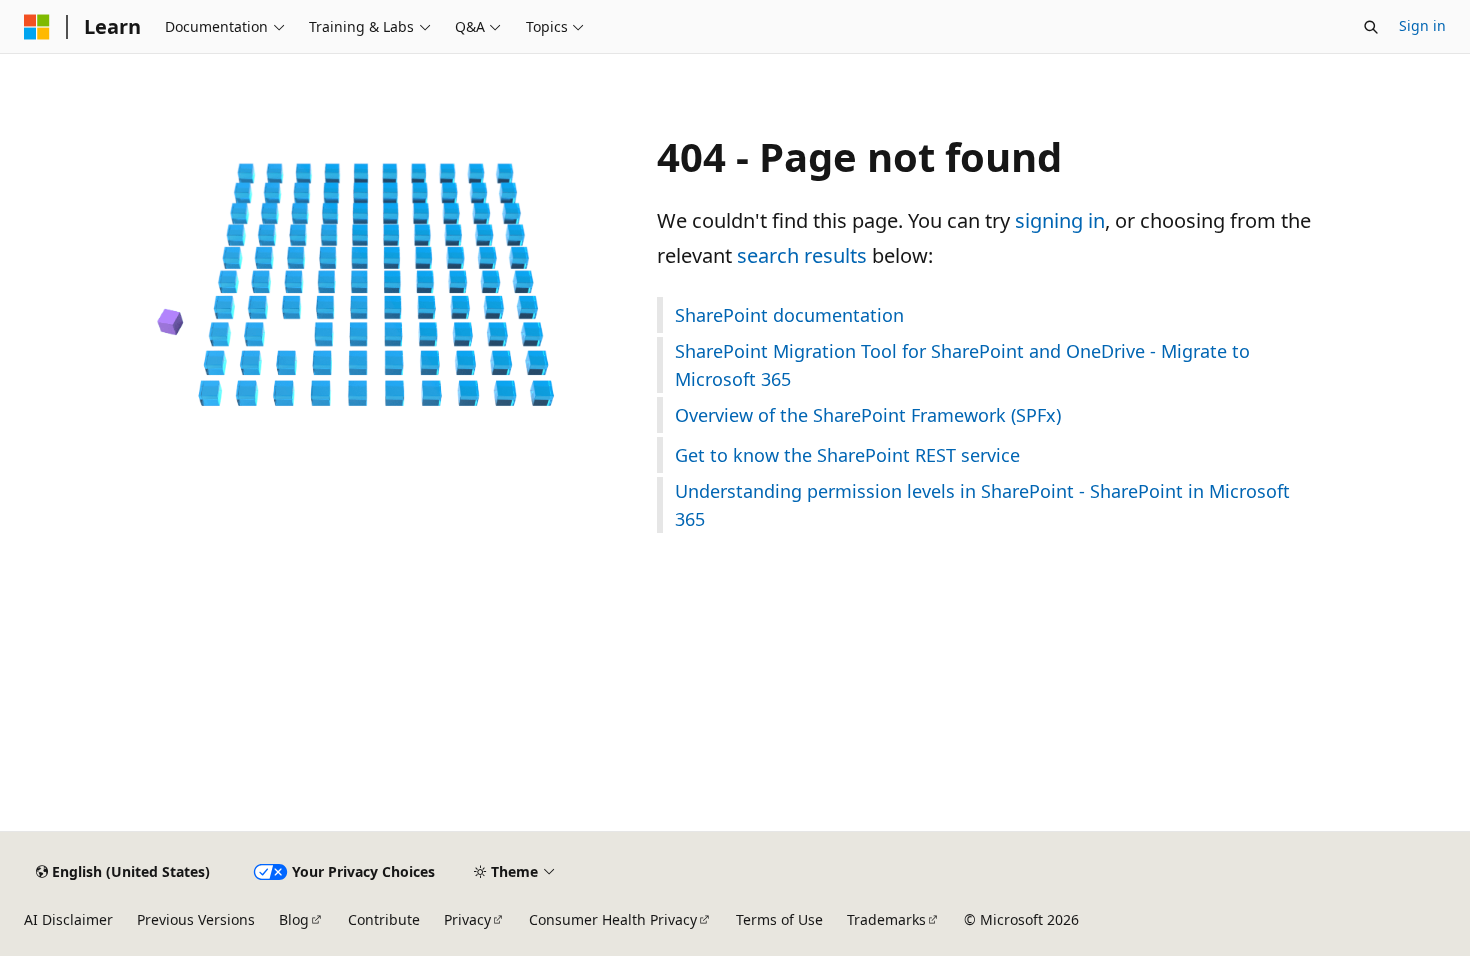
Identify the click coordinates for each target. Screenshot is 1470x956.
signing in (1060, 220)
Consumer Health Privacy (613, 919)
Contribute (384, 919)
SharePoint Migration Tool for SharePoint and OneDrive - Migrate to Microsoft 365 (962, 365)
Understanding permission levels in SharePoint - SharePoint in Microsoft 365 (982, 505)
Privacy (467, 919)
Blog (294, 919)
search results (802, 255)
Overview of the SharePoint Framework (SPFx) (868, 415)
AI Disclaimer (68, 919)
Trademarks (886, 919)
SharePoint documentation (789, 315)
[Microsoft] (37, 27)
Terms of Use (779, 919)
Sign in (1422, 25)
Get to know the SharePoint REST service (847, 455)
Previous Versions (196, 919)
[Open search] (1371, 27)
